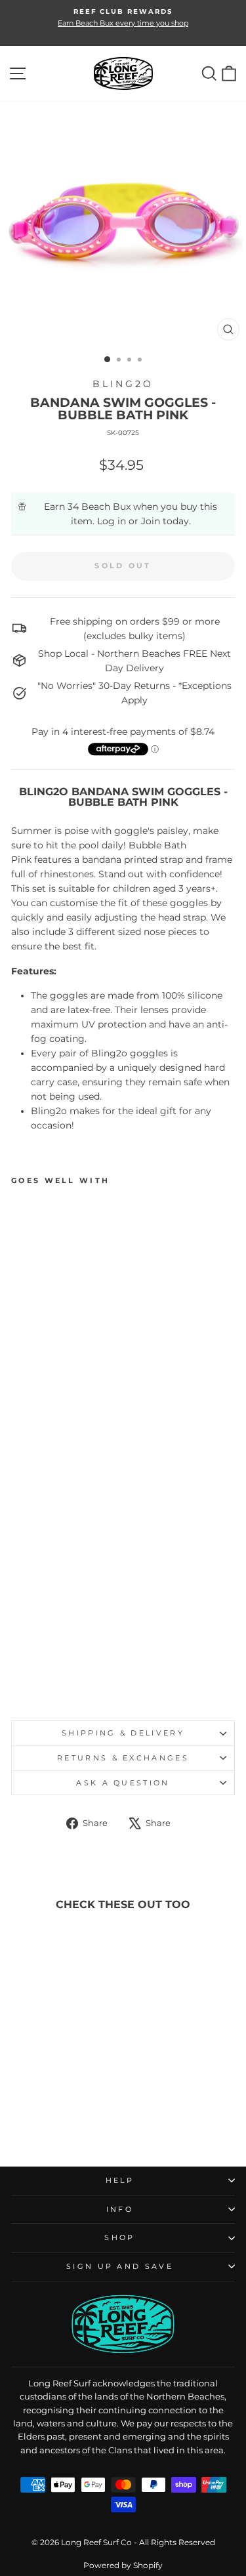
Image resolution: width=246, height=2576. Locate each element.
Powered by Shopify (123, 2565)
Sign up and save (120, 2266)
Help (120, 2180)
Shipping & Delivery (123, 1733)
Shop (119, 2237)
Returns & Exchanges (123, 1758)
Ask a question (123, 1783)
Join (151, 521)
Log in (112, 521)
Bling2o (123, 384)
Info (120, 2209)
